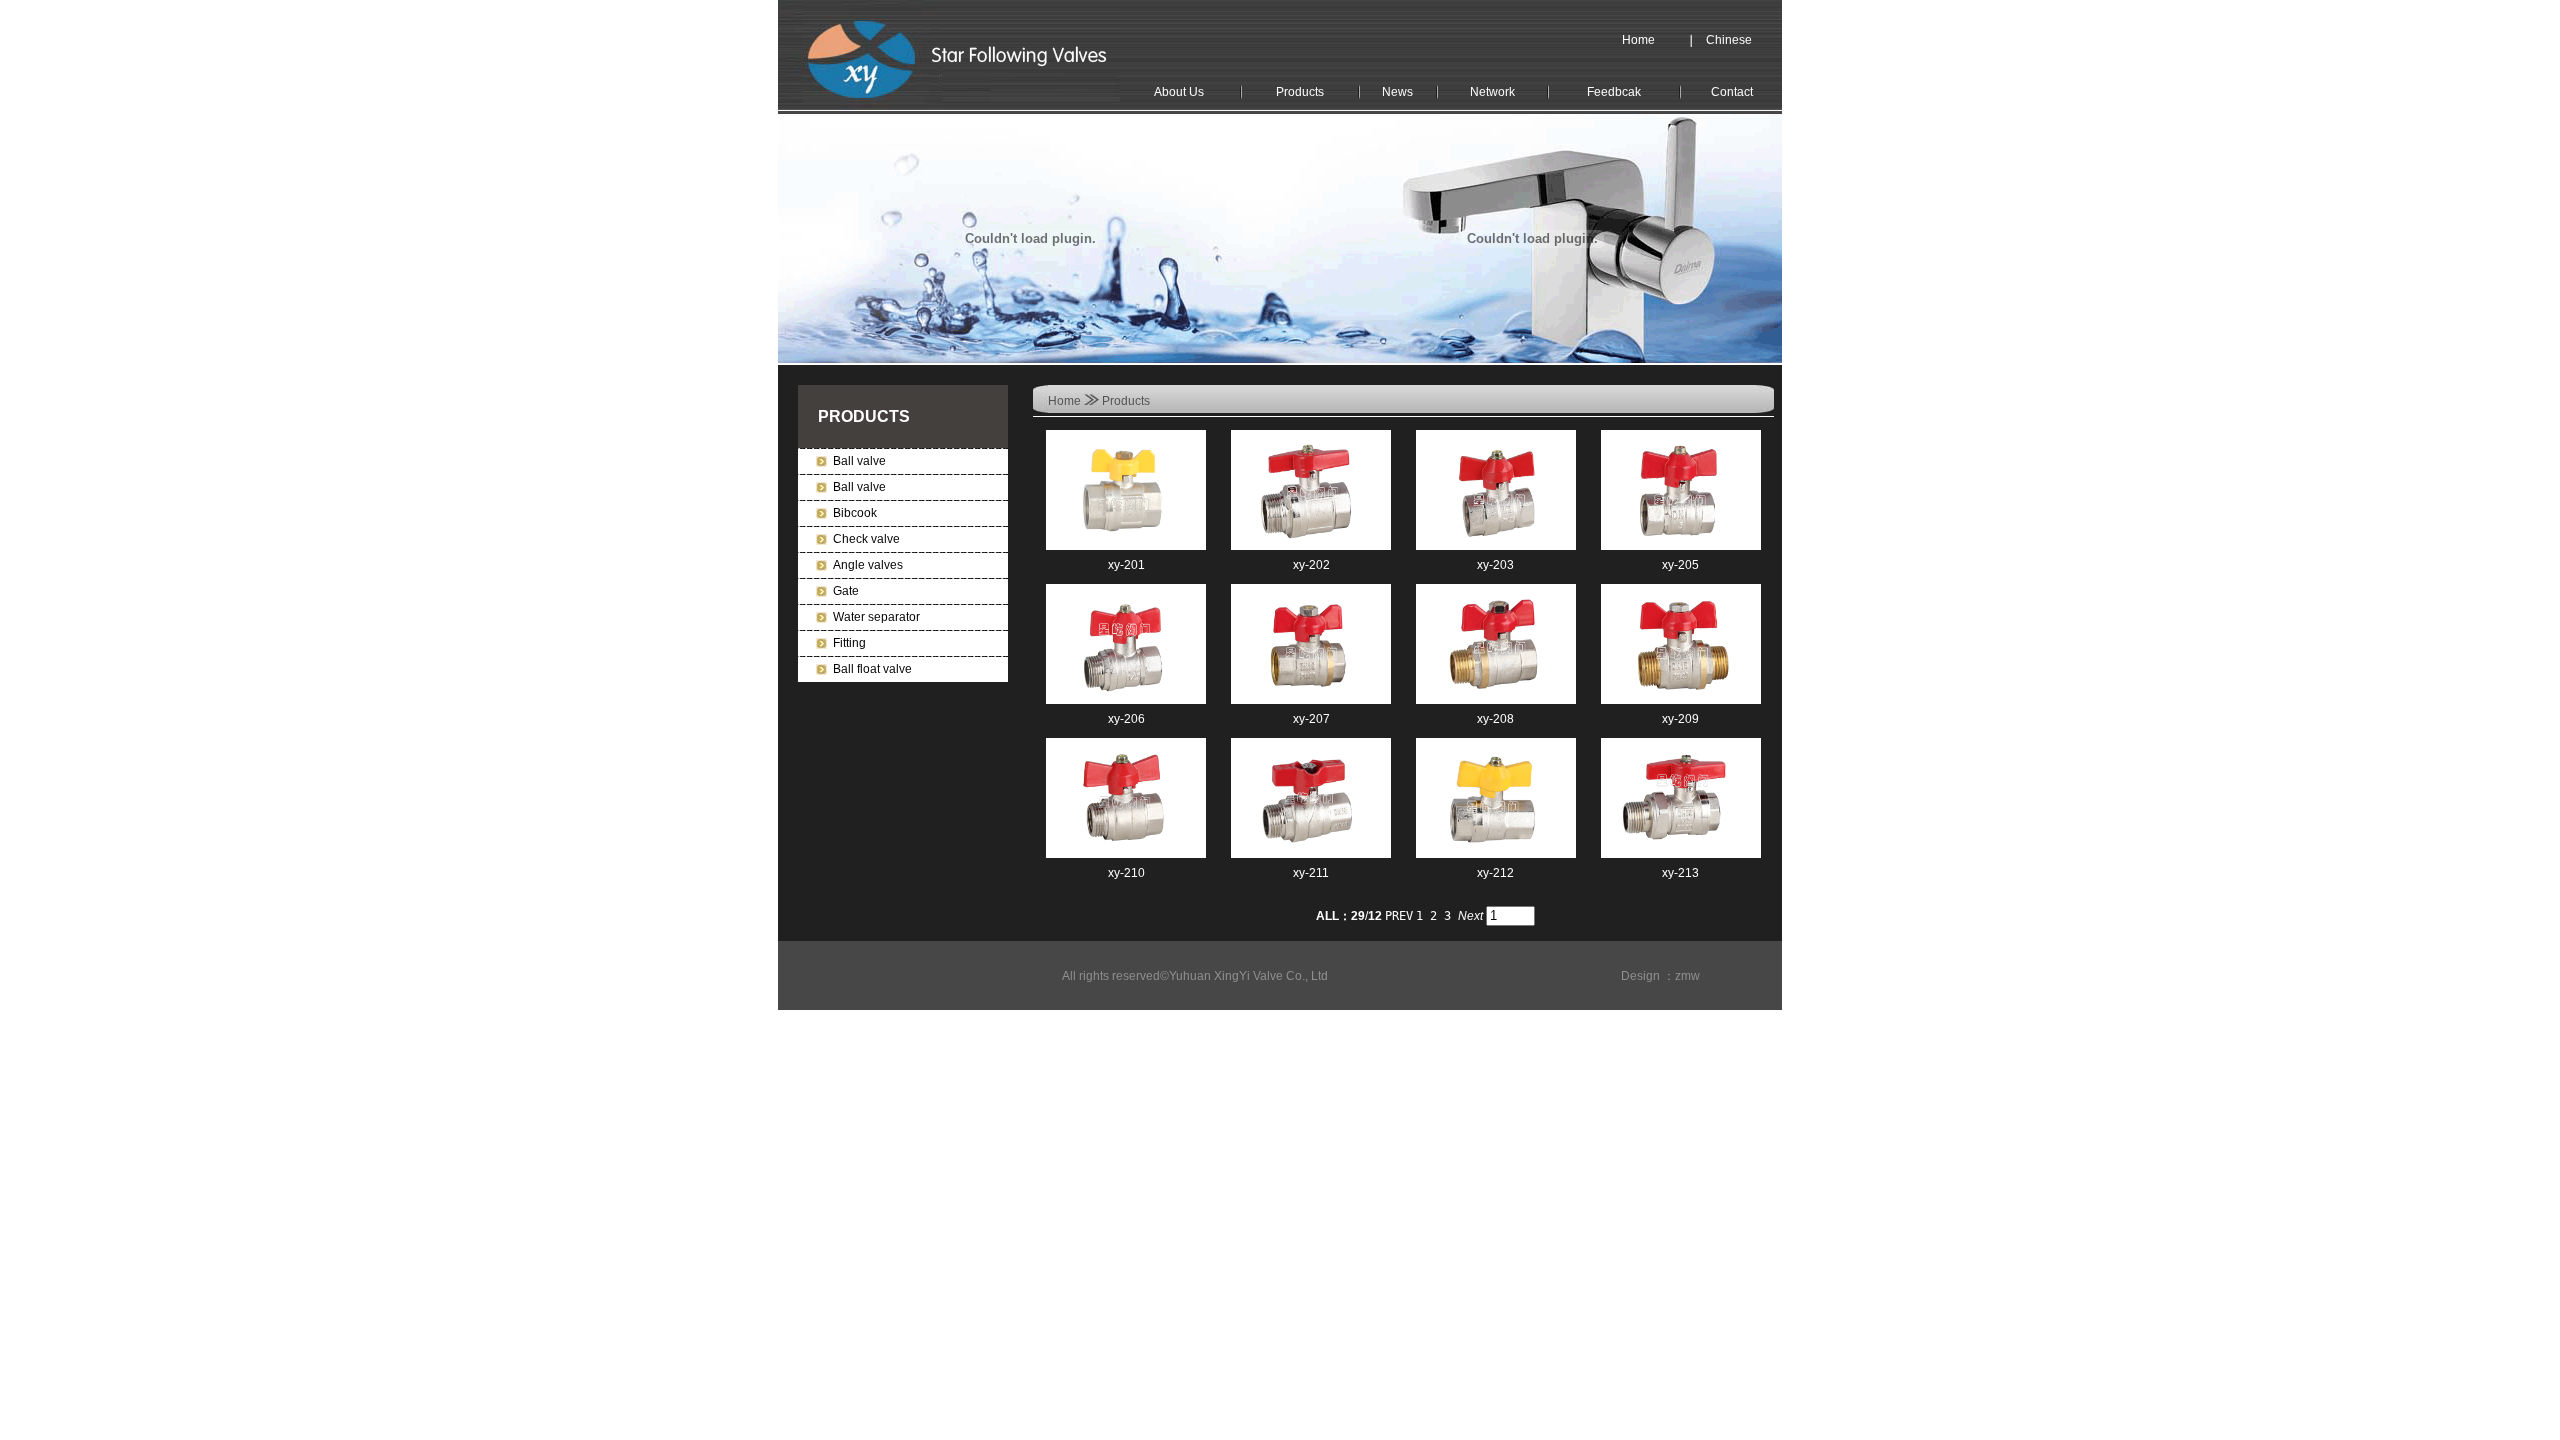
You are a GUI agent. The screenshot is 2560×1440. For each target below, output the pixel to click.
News (1397, 92)
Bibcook (855, 513)
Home (1638, 40)
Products (1300, 92)
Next (1470, 916)
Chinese (1729, 40)
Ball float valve (872, 669)
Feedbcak (1614, 92)
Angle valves (868, 565)
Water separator (876, 617)
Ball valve (859, 461)
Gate (846, 591)
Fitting (849, 643)
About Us (1179, 92)
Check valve (866, 539)
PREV (1399, 916)
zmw (1687, 976)
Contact (1732, 92)
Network (1492, 92)
